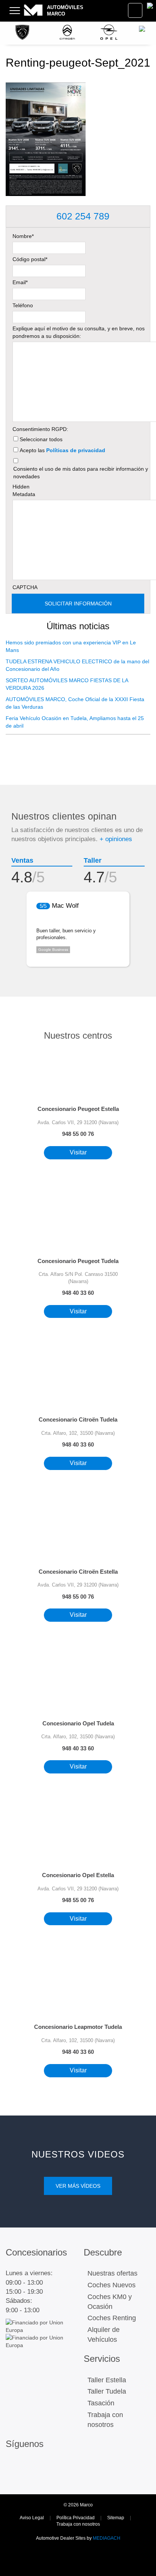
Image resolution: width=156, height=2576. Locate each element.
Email (20, 282)
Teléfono (23, 305)
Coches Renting (112, 2318)
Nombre (23, 236)
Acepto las (62, 450)
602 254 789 (82, 216)
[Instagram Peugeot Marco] (13, 2467)
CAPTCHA (25, 587)
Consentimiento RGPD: (40, 429)
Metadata (24, 494)
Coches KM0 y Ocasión (110, 2302)
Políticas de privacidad (76, 450)
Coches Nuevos (112, 2285)
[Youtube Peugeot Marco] (29, 2477)
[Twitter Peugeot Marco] (13, 2477)
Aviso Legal (32, 2518)
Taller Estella (107, 2380)
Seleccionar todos (41, 439)
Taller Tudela (107, 2391)
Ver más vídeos (78, 2186)
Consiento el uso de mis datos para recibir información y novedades (81, 473)
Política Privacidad (76, 2518)
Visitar (78, 1152)
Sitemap (116, 2518)
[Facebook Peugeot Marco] (29, 2467)
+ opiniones (116, 839)
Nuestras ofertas (112, 2273)
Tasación (101, 2403)
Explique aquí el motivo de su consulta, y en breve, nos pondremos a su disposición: (79, 332)
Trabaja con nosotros (105, 2420)
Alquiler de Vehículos (104, 2335)
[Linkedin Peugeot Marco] (45, 2467)
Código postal (30, 259)
